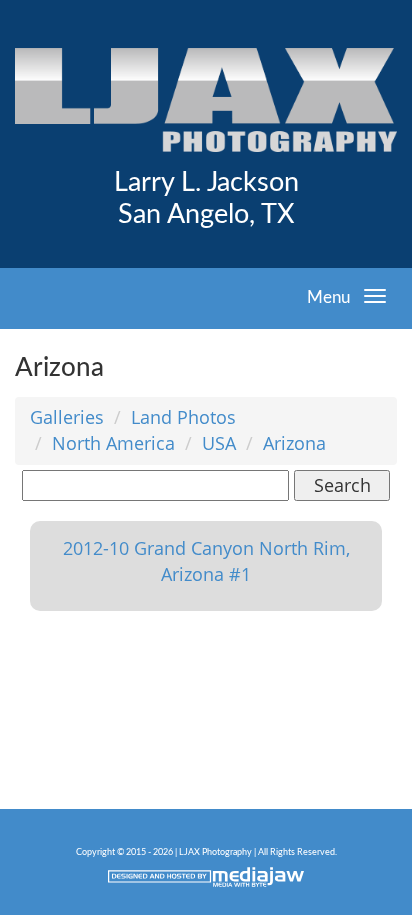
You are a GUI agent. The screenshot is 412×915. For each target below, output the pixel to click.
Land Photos (183, 417)
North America (113, 443)
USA (219, 443)
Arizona (294, 443)
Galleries (67, 417)
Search (342, 485)
